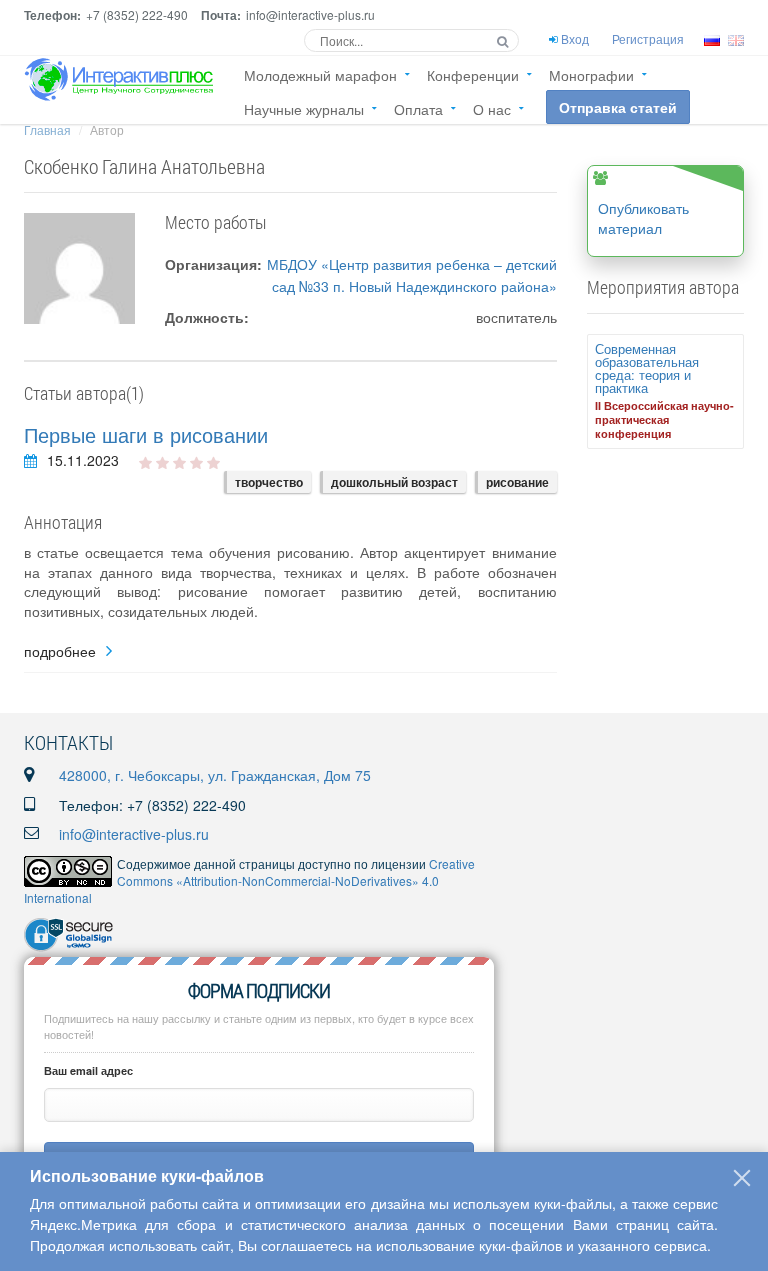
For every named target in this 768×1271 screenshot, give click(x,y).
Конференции (473, 75)
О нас (492, 109)
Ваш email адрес (88, 1070)
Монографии (591, 75)
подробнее (60, 651)
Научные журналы (304, 109)
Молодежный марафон (320, 75)
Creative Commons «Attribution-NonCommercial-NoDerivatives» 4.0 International (249, 880)
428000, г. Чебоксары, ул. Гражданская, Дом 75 (215, 775)
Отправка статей (618, 107)
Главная (47, 129)
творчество (269, 482)
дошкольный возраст (394, 482)
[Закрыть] (742, 1178)
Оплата (418, 109)
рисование (517, 482)
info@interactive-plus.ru (134, 834)
